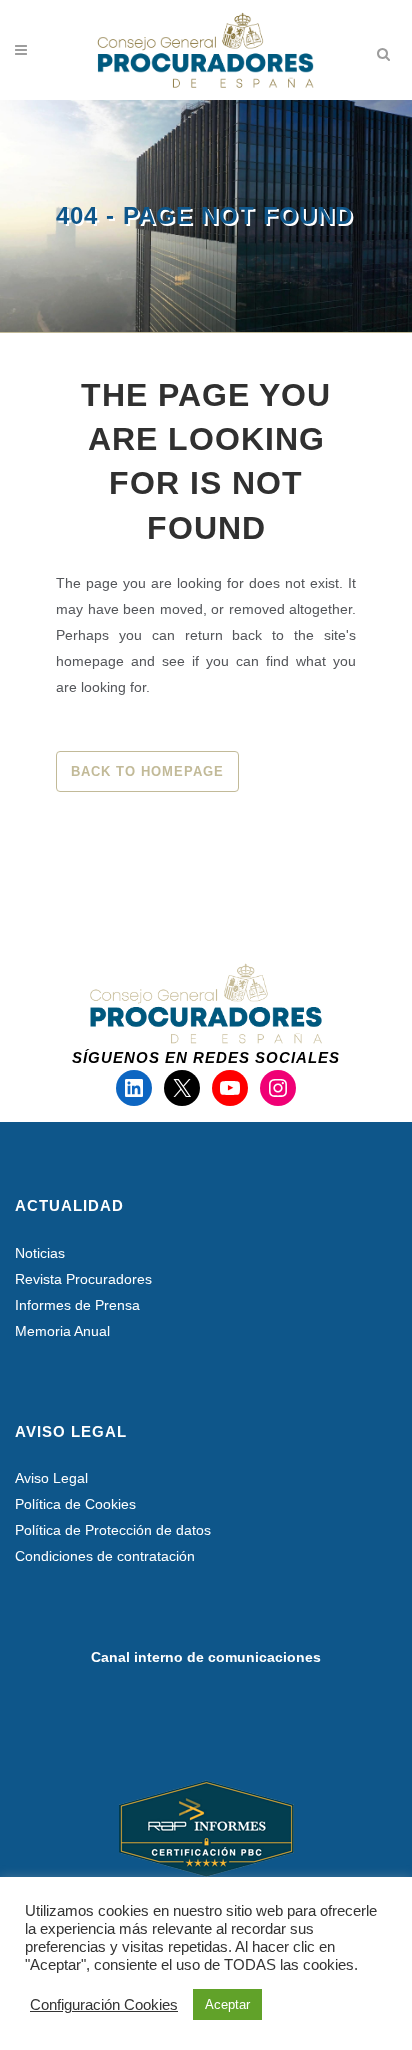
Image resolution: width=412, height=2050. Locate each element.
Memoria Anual (62, 1331)
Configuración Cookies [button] (104, 2005)
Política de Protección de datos (113, 1530)
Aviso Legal (51, 1478)
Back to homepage (147, 771)
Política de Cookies (75, 1504)
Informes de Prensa (77, 1305)
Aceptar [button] (227, 2004)
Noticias (40, 1253)
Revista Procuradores (83, 1279)
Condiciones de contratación (105, 1556)
